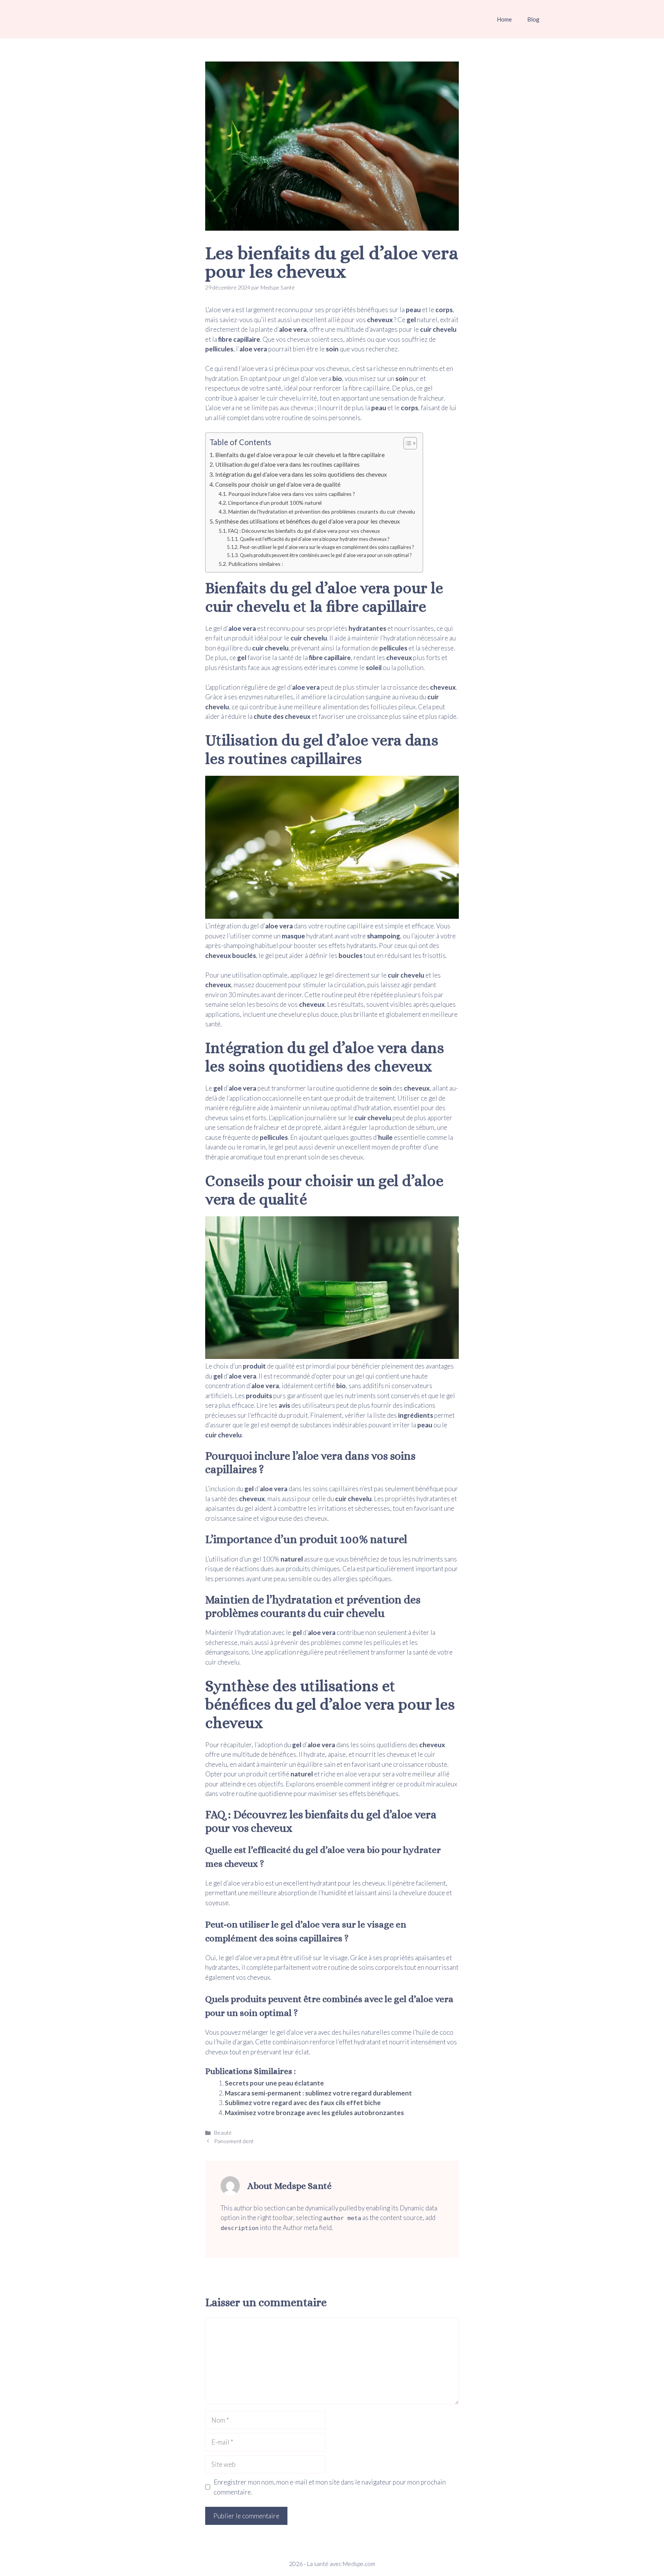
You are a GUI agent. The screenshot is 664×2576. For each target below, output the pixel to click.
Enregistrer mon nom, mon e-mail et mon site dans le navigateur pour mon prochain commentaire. (330, 2487)
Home (504, 19)
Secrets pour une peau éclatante (274, 2083)
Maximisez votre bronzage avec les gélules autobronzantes (314, 2113)
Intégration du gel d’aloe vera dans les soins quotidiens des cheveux (301, 474)
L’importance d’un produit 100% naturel (275, 503)
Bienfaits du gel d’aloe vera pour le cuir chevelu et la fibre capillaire (300, 455)
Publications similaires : (256, 564)
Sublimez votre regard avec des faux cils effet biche (303, 2103)
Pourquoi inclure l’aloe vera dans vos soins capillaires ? (292, 494)
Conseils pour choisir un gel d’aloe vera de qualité (278, 484)
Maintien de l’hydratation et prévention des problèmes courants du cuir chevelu (322, 511)
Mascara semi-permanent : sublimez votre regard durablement (318, 2093)
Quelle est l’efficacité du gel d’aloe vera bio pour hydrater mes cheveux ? (314, 539)
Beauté (223, 2133)
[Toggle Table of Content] (406, 443)
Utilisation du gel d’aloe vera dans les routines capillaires (287, 464)
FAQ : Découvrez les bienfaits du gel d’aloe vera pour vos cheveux (304, 531)
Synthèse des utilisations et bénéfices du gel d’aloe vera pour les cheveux (308, 521)
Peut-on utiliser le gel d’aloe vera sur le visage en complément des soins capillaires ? (327, 547)
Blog (533, 19)
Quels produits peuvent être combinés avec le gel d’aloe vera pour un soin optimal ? (325, 555)
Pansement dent (234, 2141)
